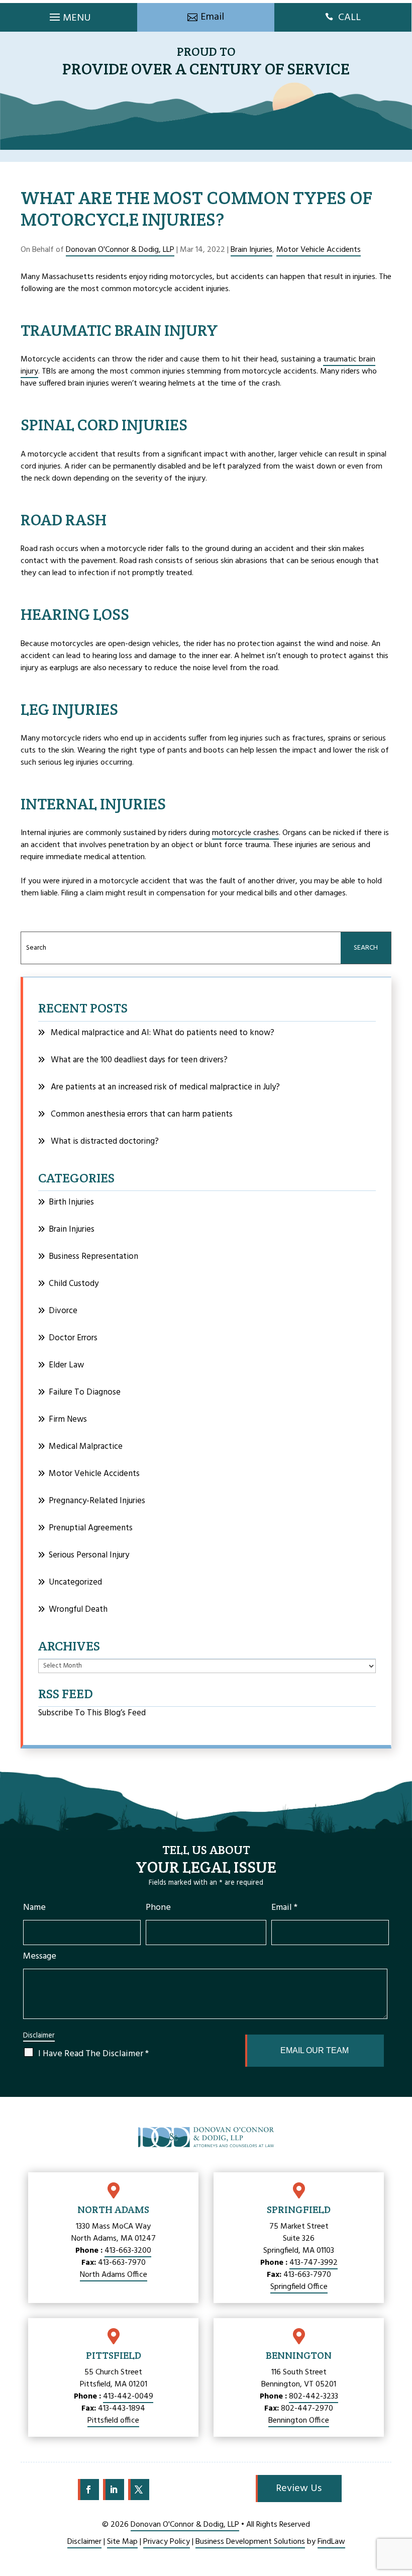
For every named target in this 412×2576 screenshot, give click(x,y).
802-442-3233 (314, 2397)
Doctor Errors (73, 1338)
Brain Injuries (251, 250)
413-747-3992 (314, 2263)
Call (349, 18)
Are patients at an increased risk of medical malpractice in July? (165, 1087)
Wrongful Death (78, 1609)
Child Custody (74, 1284)
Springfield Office (299, 2287)
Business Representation (93, 1257)
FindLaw (331, 2542)
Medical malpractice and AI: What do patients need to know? (163, 1033)
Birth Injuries (71, 1202)
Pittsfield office (113, 2421)
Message (40, 1956)
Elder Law (66, 1365)
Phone (158, 1908)
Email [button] (212, 17)
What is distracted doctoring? (105, 1141)
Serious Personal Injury (89, 1555)
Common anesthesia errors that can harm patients (142, 1114)
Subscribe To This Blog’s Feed (92, 1713)
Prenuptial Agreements (91, 1528)
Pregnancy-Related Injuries (97, 1501)
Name (34, 1908)
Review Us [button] (299, 2489)
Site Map (122, 2542)
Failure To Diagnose (85, 1392)
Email (284, 1908)
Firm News (68, 1419)
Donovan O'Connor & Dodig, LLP (120, 250)
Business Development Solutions (250, 2542)
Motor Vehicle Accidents (319, 250)
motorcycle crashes (245, 833)
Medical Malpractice (86, 1447)
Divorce (63, 1311)
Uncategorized (75, 1582)
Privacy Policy (167, 2542)
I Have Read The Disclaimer (93, 2054)
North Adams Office (114, 2275)
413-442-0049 (128, 2397)
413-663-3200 (128, 2251)
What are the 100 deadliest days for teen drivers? (139, 1060)
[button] (69, 15)
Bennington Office (299, 2421)
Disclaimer (39, 2036)
